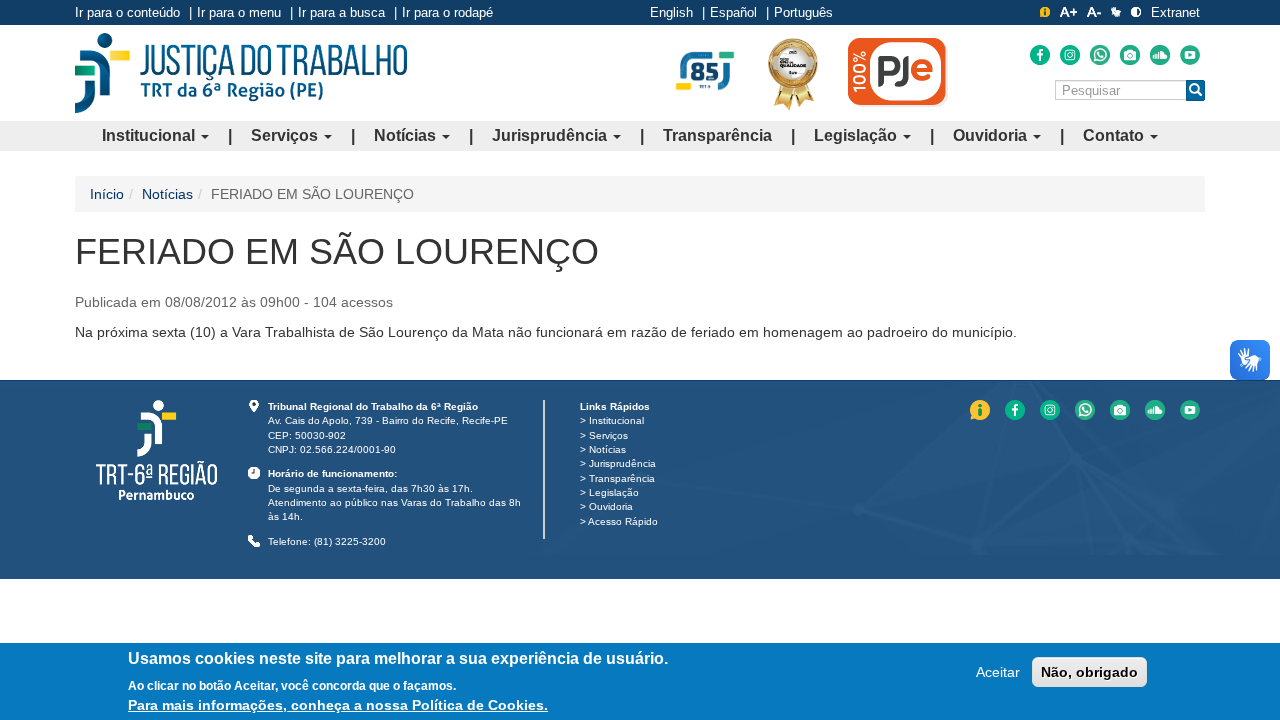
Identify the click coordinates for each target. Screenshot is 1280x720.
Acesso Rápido (623, 521)
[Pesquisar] (1195, 90)
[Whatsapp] (1100, 55)
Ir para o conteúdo (127, 12)
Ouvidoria (992, 135)
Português (803, 12)
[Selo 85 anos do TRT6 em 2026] (705, 72)
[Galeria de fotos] (1130, 55)
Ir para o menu (239, 12)
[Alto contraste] (1136, 12)
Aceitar (998, 672)
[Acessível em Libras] (1116, 12)
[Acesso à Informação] (1045, 12)
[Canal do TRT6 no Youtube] (1190, 55)
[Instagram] (1070, 55)
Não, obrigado (1089, 672)
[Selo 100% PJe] (898, 72)
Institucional (150, 135)
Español (733, 12)
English (671, 12)
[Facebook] (1040, 55)
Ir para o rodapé (447, 12)
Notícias (407, 135)
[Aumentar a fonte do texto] (1068, 12)
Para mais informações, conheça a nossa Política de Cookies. (338, 705)
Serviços (286, 135)
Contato (1115, 135)
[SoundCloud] (1160, 55)
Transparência (717, 135)
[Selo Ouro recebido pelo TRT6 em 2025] (793, 73)
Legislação (857, 135)
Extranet (1175, 12)
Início (107, 194)
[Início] (241, 73)
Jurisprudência (551, 135)
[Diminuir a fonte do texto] (1094, 12)
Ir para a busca (341, 12)
